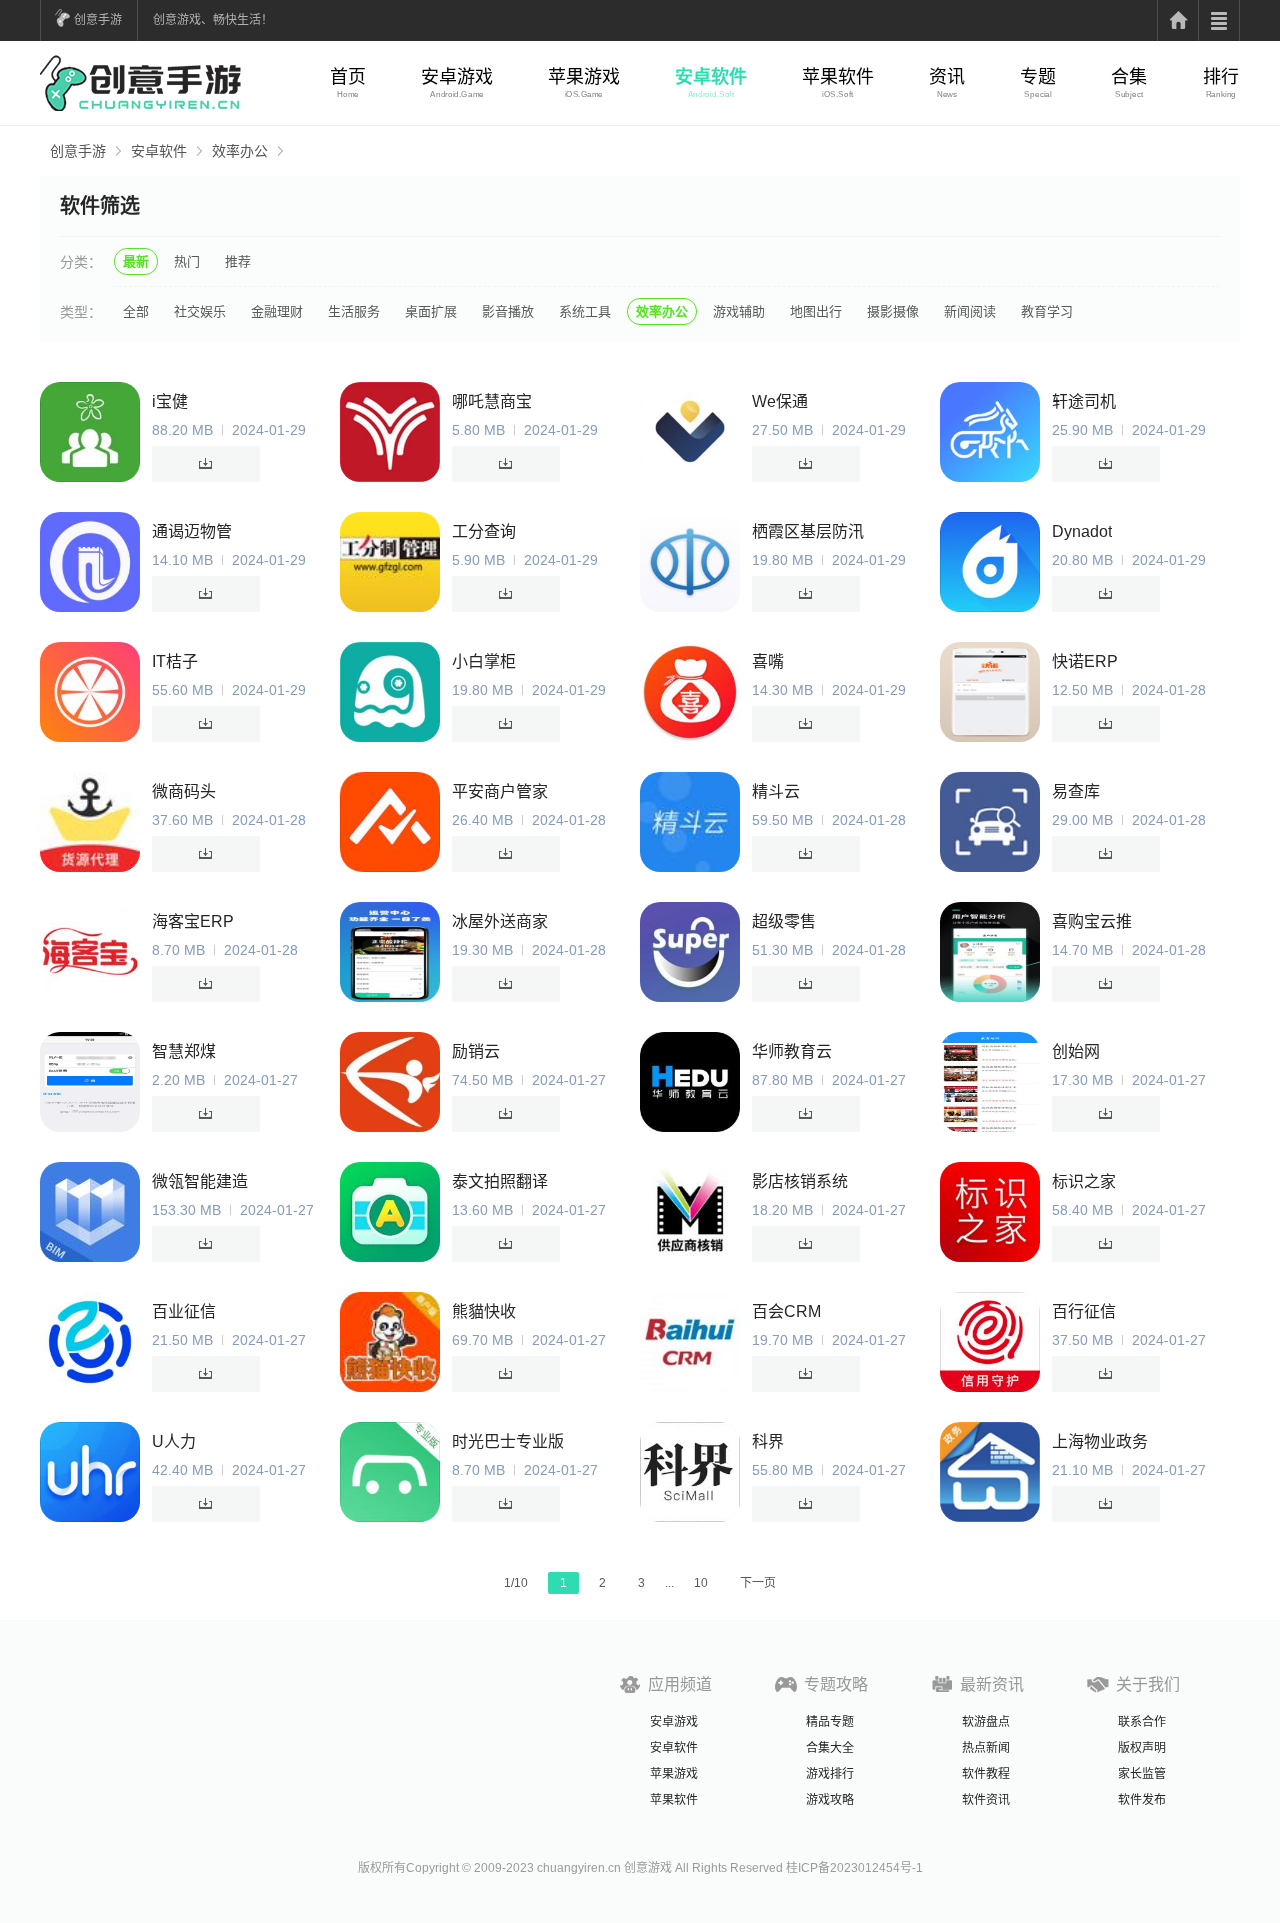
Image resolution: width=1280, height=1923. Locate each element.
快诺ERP (1085, 661)
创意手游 (98, 20)
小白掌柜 (484, 661)
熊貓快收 (484, 1311)
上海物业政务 (1100, 1441)
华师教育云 (792, 1051)
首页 (348, 77)
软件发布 (1142, 1800)
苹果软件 (838, 77)
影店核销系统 (800, 1181)
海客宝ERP (193, 921)
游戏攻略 (830, 1800)
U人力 (174, 1441)
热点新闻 (986, 1748)
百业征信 (184, 1311)
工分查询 (484, 531)
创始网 (1076, 1051)
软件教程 (986, 1774)
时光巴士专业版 (508, 1441)
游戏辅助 (739, 311)
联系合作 (1142, 1722)
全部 (136, 311)
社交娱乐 (200, 311)
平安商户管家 (500, 791)
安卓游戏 (457, 77)
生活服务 (354, 311)
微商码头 (184, 791)
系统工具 (585, 311)
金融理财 (277, 311)
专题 (1038, 77)
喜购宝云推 (1092, 921)
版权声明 (1142, 1748)
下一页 (758, 1583)
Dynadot (1082, 531)
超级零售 (784, 921)
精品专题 (830, 1722)
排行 (1221, 77)
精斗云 (776, 791)
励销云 (476, 1051)
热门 (187, 261)
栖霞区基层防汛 (808, 531)
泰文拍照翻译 (500, 1181)
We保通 (780, 401)
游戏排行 (830, 1774)
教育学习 (1047, 311)
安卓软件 (711, 77)
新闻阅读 (970, 311)
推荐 (238, 261)
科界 (768, 1441)
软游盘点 (986, 1722)
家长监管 (1142, 1774)
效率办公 (240, 151)
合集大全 (830, 1748)
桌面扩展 (431, 311)
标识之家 (1084, 1181)
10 (701, 1583)
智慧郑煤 (184, 1051)
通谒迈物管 (192, 531)
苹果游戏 (584, 77)
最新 (136, 261)
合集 (1129, 77)
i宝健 (170, 401)
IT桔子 (175, 661)
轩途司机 (1084, 401)
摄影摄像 (893, 311)
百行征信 (1084, 1311)
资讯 (947, 77)
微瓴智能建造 (200, 1181)
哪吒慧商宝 (492, 401)
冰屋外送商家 (500, 921)
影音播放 (508, 311)
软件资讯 (986, 1800)
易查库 (1076, 791)
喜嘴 (768, 661)
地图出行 (816, 311)
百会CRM (786, 1311)
